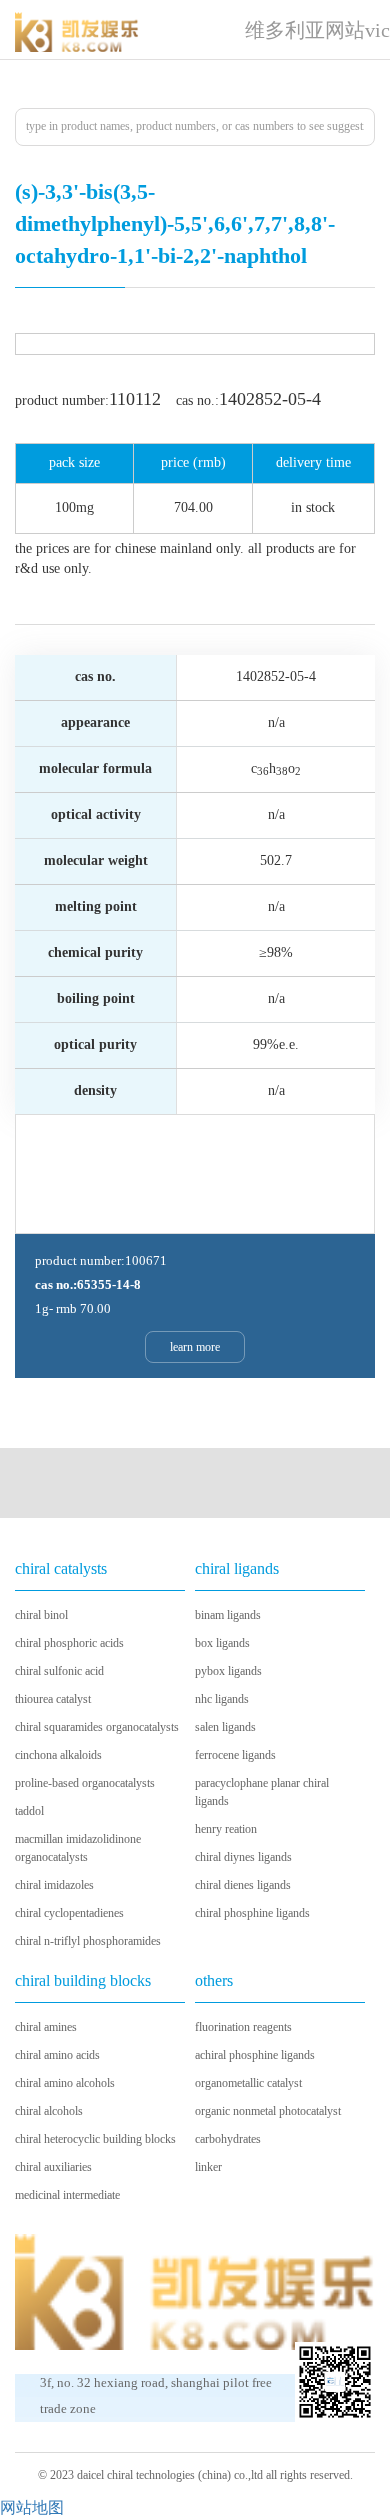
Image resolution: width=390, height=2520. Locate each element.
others (214, 1980)
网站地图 (32, 2507)
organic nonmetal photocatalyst (268, 2111)
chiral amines (46, 2027)
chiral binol (41, 1615)
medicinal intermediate (67, 2195)
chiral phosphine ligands (252, 1913)
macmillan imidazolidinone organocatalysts (78, 1848)
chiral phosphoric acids (69, 1643)
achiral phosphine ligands (255, 2055)
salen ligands (225, 1727)
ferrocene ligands (235, 1755)
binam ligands (228, 1615)
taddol (29, 1811)
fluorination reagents (243, 2027)
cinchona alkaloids (58, 1755)
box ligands (222, 1643)
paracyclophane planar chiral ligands (262, 1792)
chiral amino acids (57, 2055)
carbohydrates (228, 2139)
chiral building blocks (83, 1980)
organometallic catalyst (248, 2083)
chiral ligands (237, 1568)
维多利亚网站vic (317, 30)
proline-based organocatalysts (85, 1783)
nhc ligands (222, 1699)
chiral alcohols (49, 2111)
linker (208, 2167)
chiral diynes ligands (243, 1857)
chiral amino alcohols (65, 2083)
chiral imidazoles (54, 1885)
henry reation (226, 1829)
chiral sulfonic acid (59, 1671)
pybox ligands (228, 1671)
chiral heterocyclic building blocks (95, 2139)
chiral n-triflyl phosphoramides (88, 1941)
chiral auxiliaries (53, 2167)
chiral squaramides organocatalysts (97, 1727)
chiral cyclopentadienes (69, 1913)
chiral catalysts (61, 1568)
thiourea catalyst (53, 1699)
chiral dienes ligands (243, 1885)
